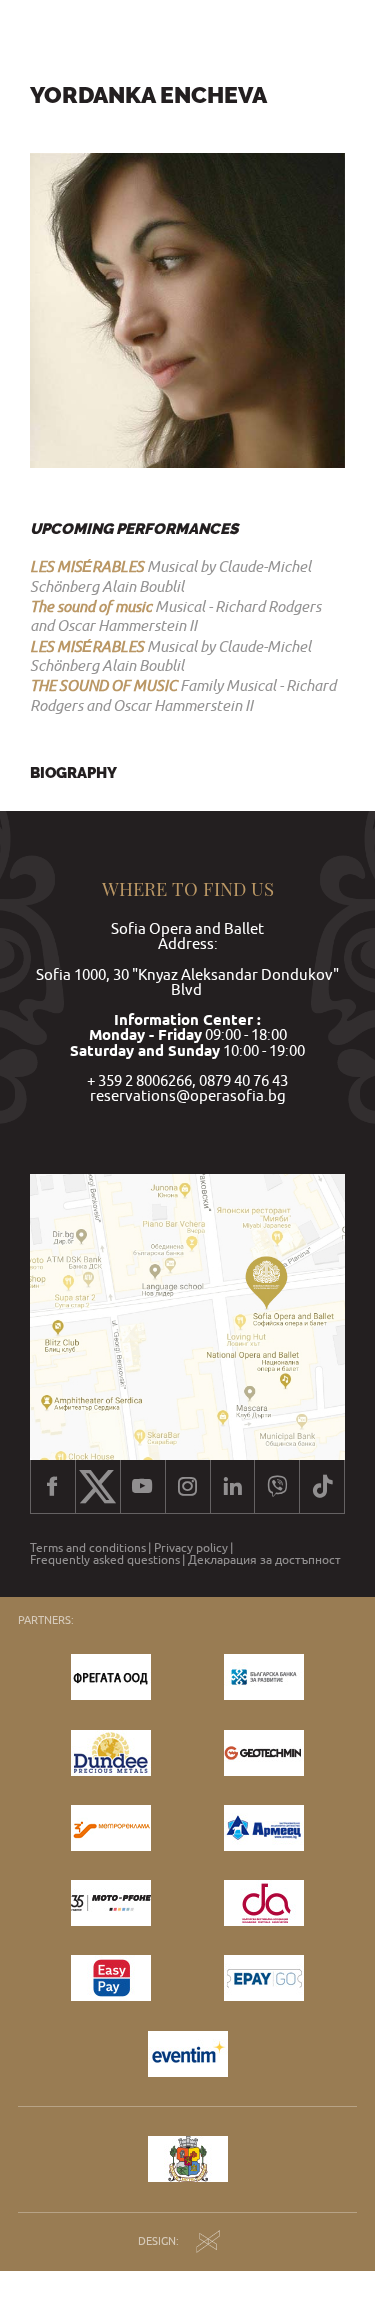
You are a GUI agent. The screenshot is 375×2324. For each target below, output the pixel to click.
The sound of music (91, 606)
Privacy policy (191, 1548)
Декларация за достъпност (264, 1560)
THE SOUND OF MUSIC (103, 685)
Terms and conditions (88, 1548)
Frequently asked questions (105, 1560)
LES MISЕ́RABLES (87, 566)
